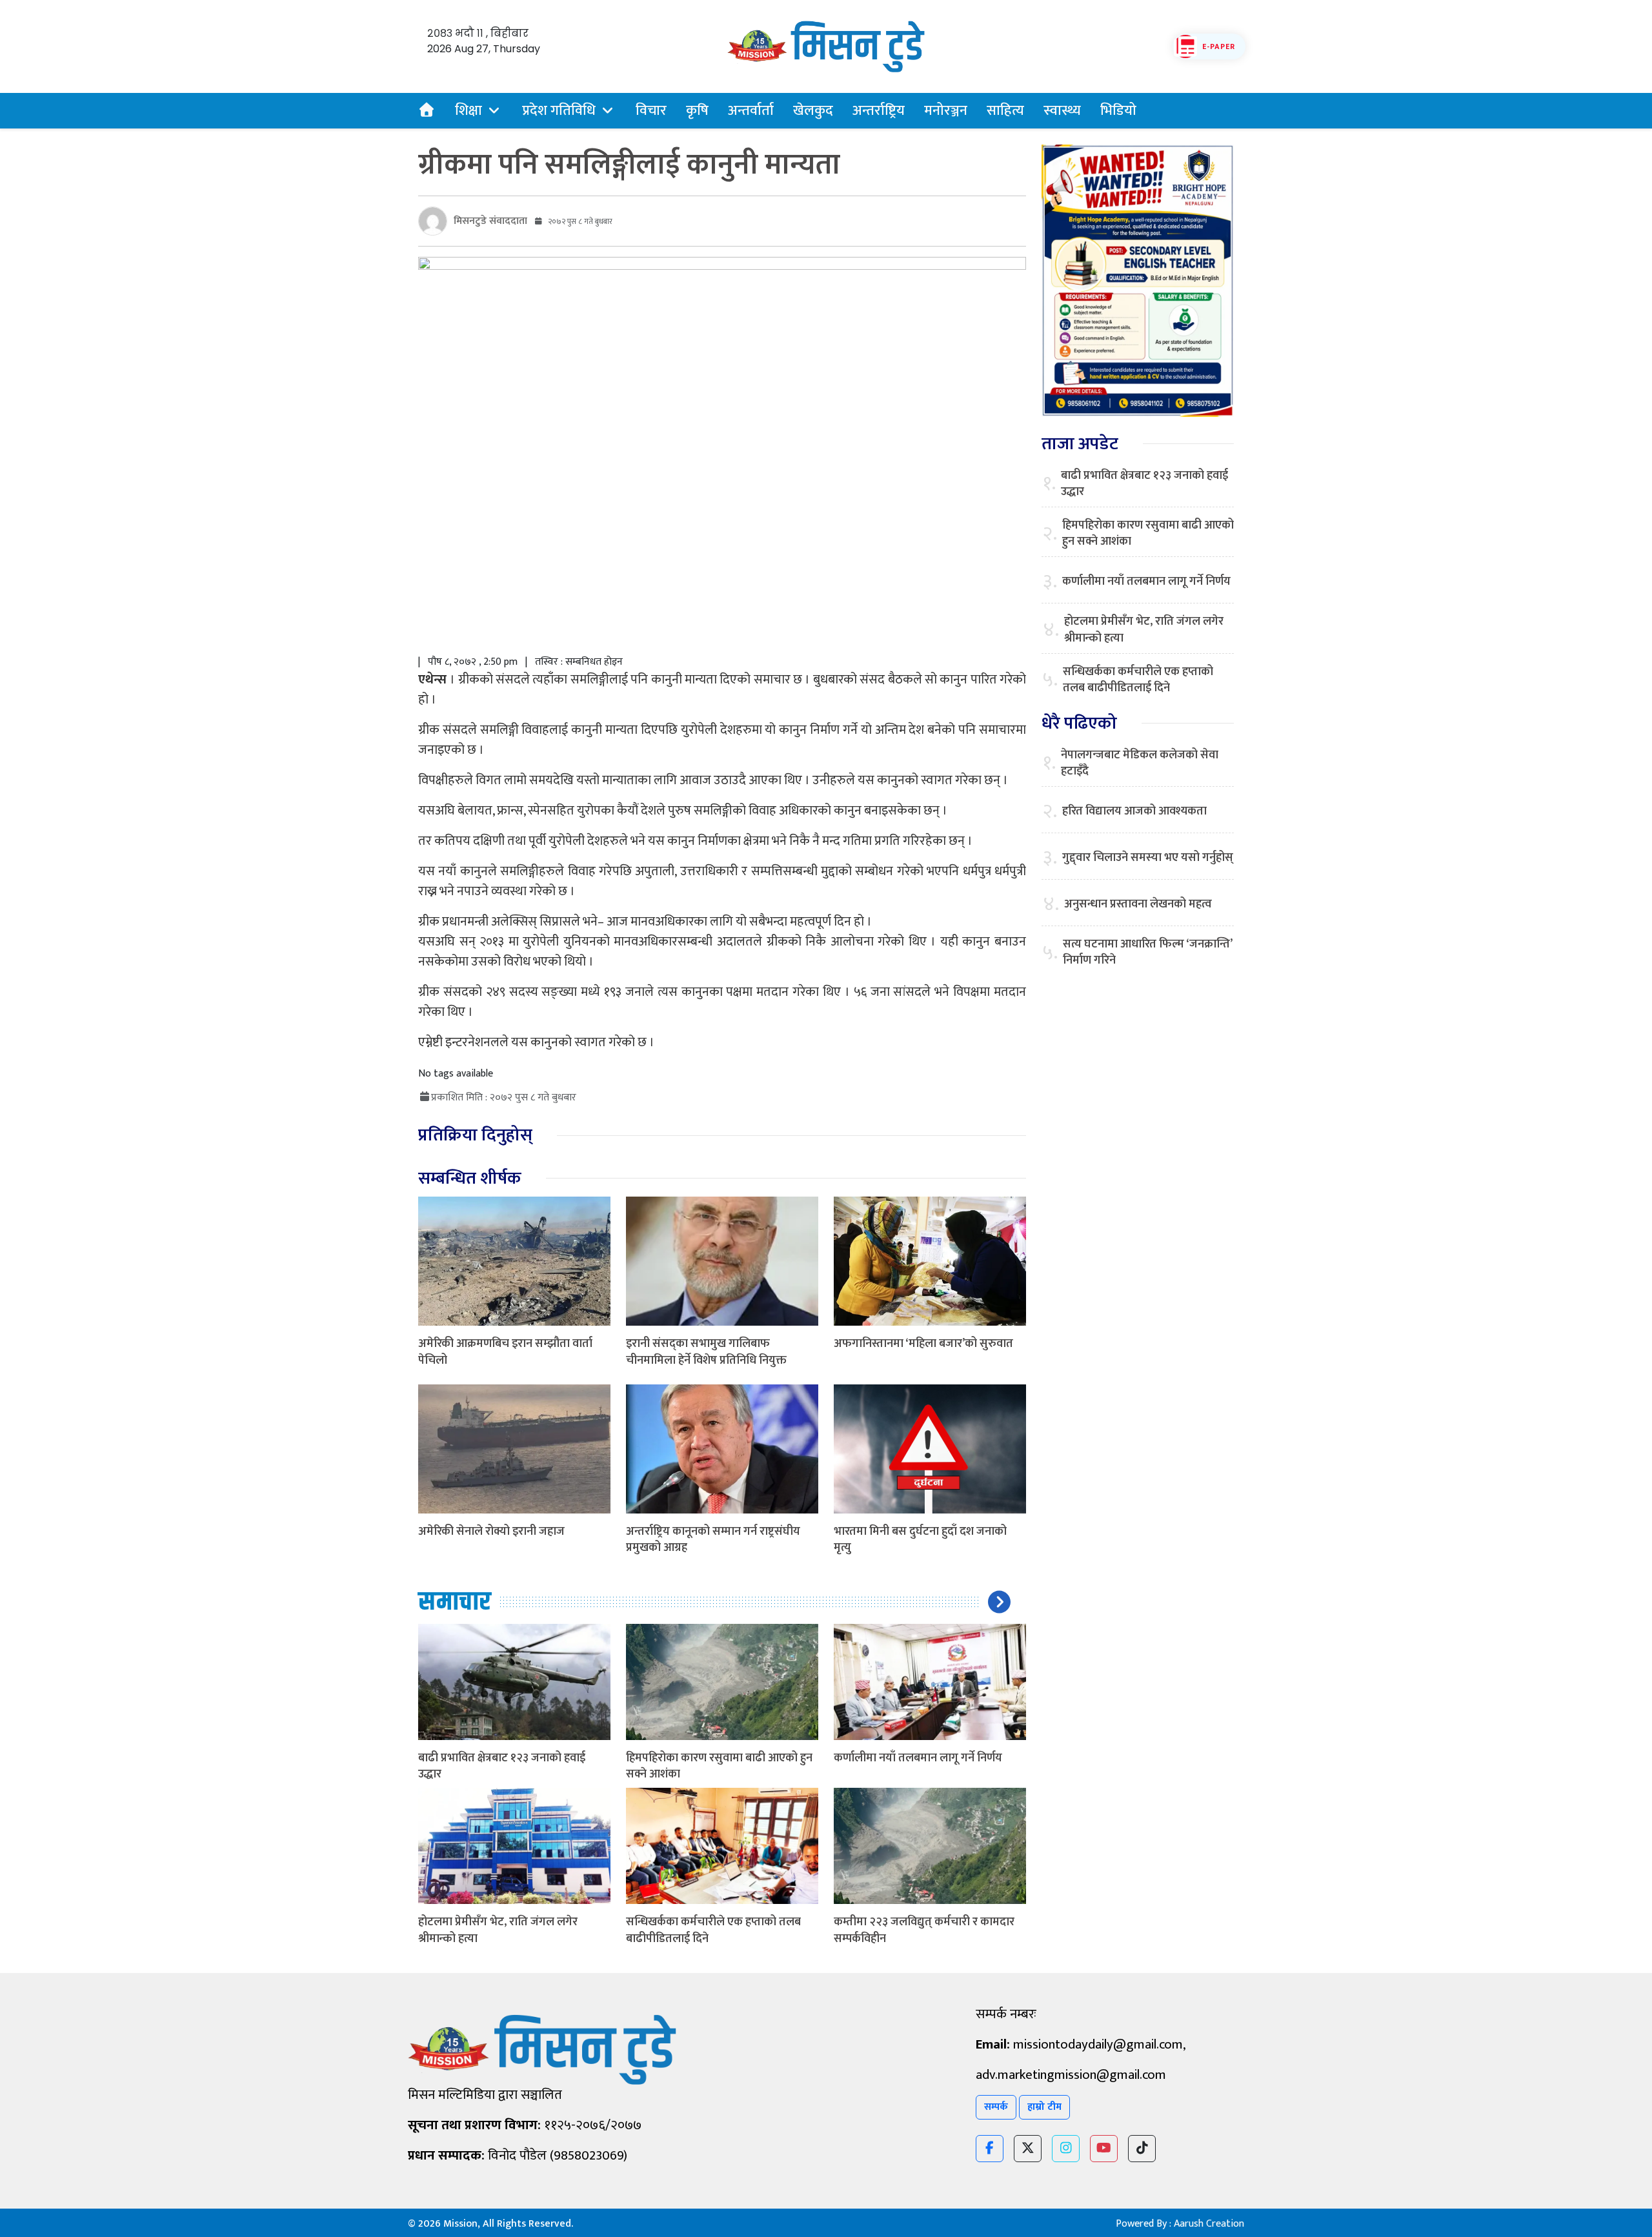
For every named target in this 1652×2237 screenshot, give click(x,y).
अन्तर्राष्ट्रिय (879, 111)
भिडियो (1118, 111)
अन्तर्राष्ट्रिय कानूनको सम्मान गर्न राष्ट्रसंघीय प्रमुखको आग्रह (713, 1540)
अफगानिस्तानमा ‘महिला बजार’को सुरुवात (923, 1344)
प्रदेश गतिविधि (559, 111)
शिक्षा (468, 111)
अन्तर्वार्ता (751, 111)
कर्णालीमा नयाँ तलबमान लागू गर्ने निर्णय (918, 1758)
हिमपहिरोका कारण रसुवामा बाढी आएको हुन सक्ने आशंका (719, 1766)
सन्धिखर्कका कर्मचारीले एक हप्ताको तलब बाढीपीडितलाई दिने (713, 1930)
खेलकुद (813, 111)
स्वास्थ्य (1062, 111)
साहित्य (1005, 111)
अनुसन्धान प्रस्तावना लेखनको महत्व (1138, 905)
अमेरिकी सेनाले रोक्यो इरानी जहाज (491, 1532)
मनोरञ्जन (946, 111)
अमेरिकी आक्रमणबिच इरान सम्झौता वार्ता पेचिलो (505, 1352)
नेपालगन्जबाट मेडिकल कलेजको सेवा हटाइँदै (1140, 764)
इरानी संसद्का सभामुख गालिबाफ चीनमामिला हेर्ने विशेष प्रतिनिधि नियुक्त (706, 1352)
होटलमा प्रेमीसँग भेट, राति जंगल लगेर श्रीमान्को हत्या (498, 1930)
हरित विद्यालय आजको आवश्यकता (1134, 812)
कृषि (697, 111)
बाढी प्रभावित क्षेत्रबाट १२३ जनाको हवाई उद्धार (502, 1766)
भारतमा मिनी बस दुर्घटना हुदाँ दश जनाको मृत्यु (920, 1540)
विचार (651, 111)
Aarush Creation (1209, 2224)
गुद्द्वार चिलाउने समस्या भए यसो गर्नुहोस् (1148, 858)
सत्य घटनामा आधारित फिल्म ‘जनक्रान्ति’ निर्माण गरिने (1147, 953)
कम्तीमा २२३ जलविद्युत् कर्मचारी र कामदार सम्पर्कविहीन (924, 1930)
